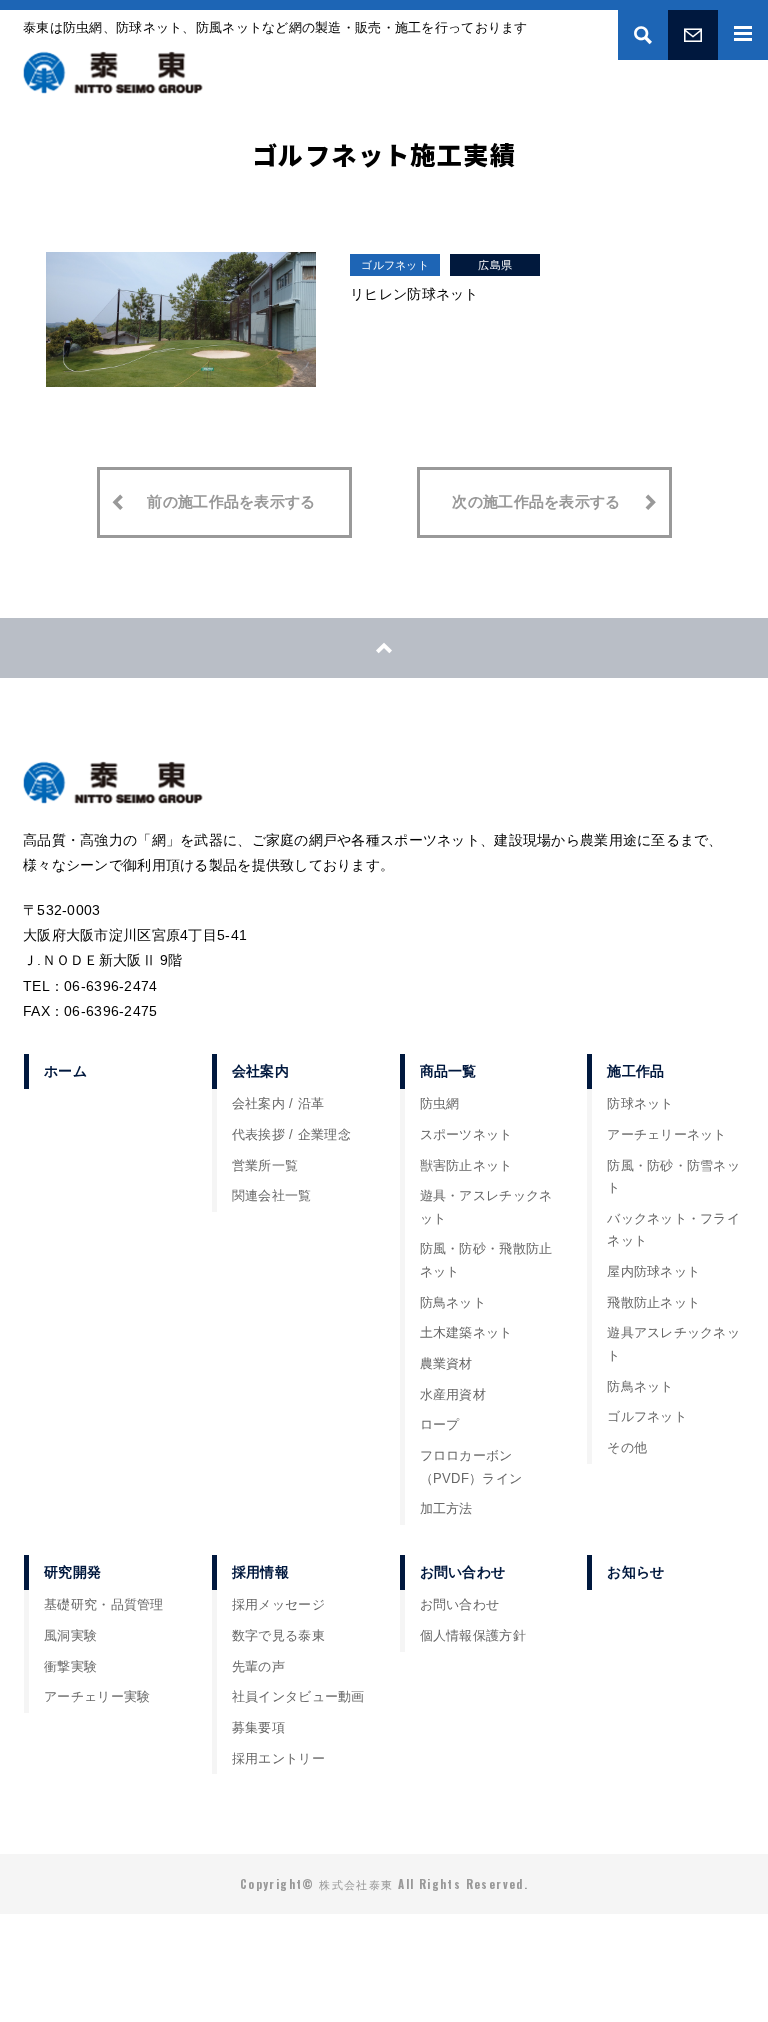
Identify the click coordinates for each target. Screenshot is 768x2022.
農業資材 (446, 1364)
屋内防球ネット (653, 1272)
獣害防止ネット (466, 1166)
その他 (627, 1448)
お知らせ (635, 1572)
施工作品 (635, 1071)
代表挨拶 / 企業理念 (291, 1135)
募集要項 (258, 1728)
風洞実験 (70, 1636)
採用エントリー (278, 1759)
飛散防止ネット (653, 1303)
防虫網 (440, 1104)
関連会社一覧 (272, 1196)
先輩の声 (258, 1667)
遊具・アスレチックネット (486, 1207)
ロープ (440, 1425)
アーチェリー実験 (97, 1697)
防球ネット (640, 1104)
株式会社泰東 (113, 73)
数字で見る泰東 (278, 1636)
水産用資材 (453, 1395)
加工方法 (446, 1509)
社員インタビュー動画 (298, 1697)
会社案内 (260, 1071)
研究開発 (72, 1572)
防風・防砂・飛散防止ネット (486, 1260)
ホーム (65, 1071)
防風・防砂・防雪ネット (673, 1177)
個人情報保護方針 (473, 1636)
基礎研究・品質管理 (104, 1605)
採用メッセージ (278, 1605)
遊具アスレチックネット (673, 1344)
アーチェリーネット (667, 1135)
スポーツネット (466, 1135)
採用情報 (260, 1572)
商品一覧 (448, 1071)
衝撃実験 (70, 1667)
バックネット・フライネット (673, 1230)
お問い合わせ (693, 35)
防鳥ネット (453, 1303)
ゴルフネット (395, 265)
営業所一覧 (265, 1166)
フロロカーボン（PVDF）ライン (471, 1467)
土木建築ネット (466, 1333)
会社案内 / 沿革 (278, 1104)
